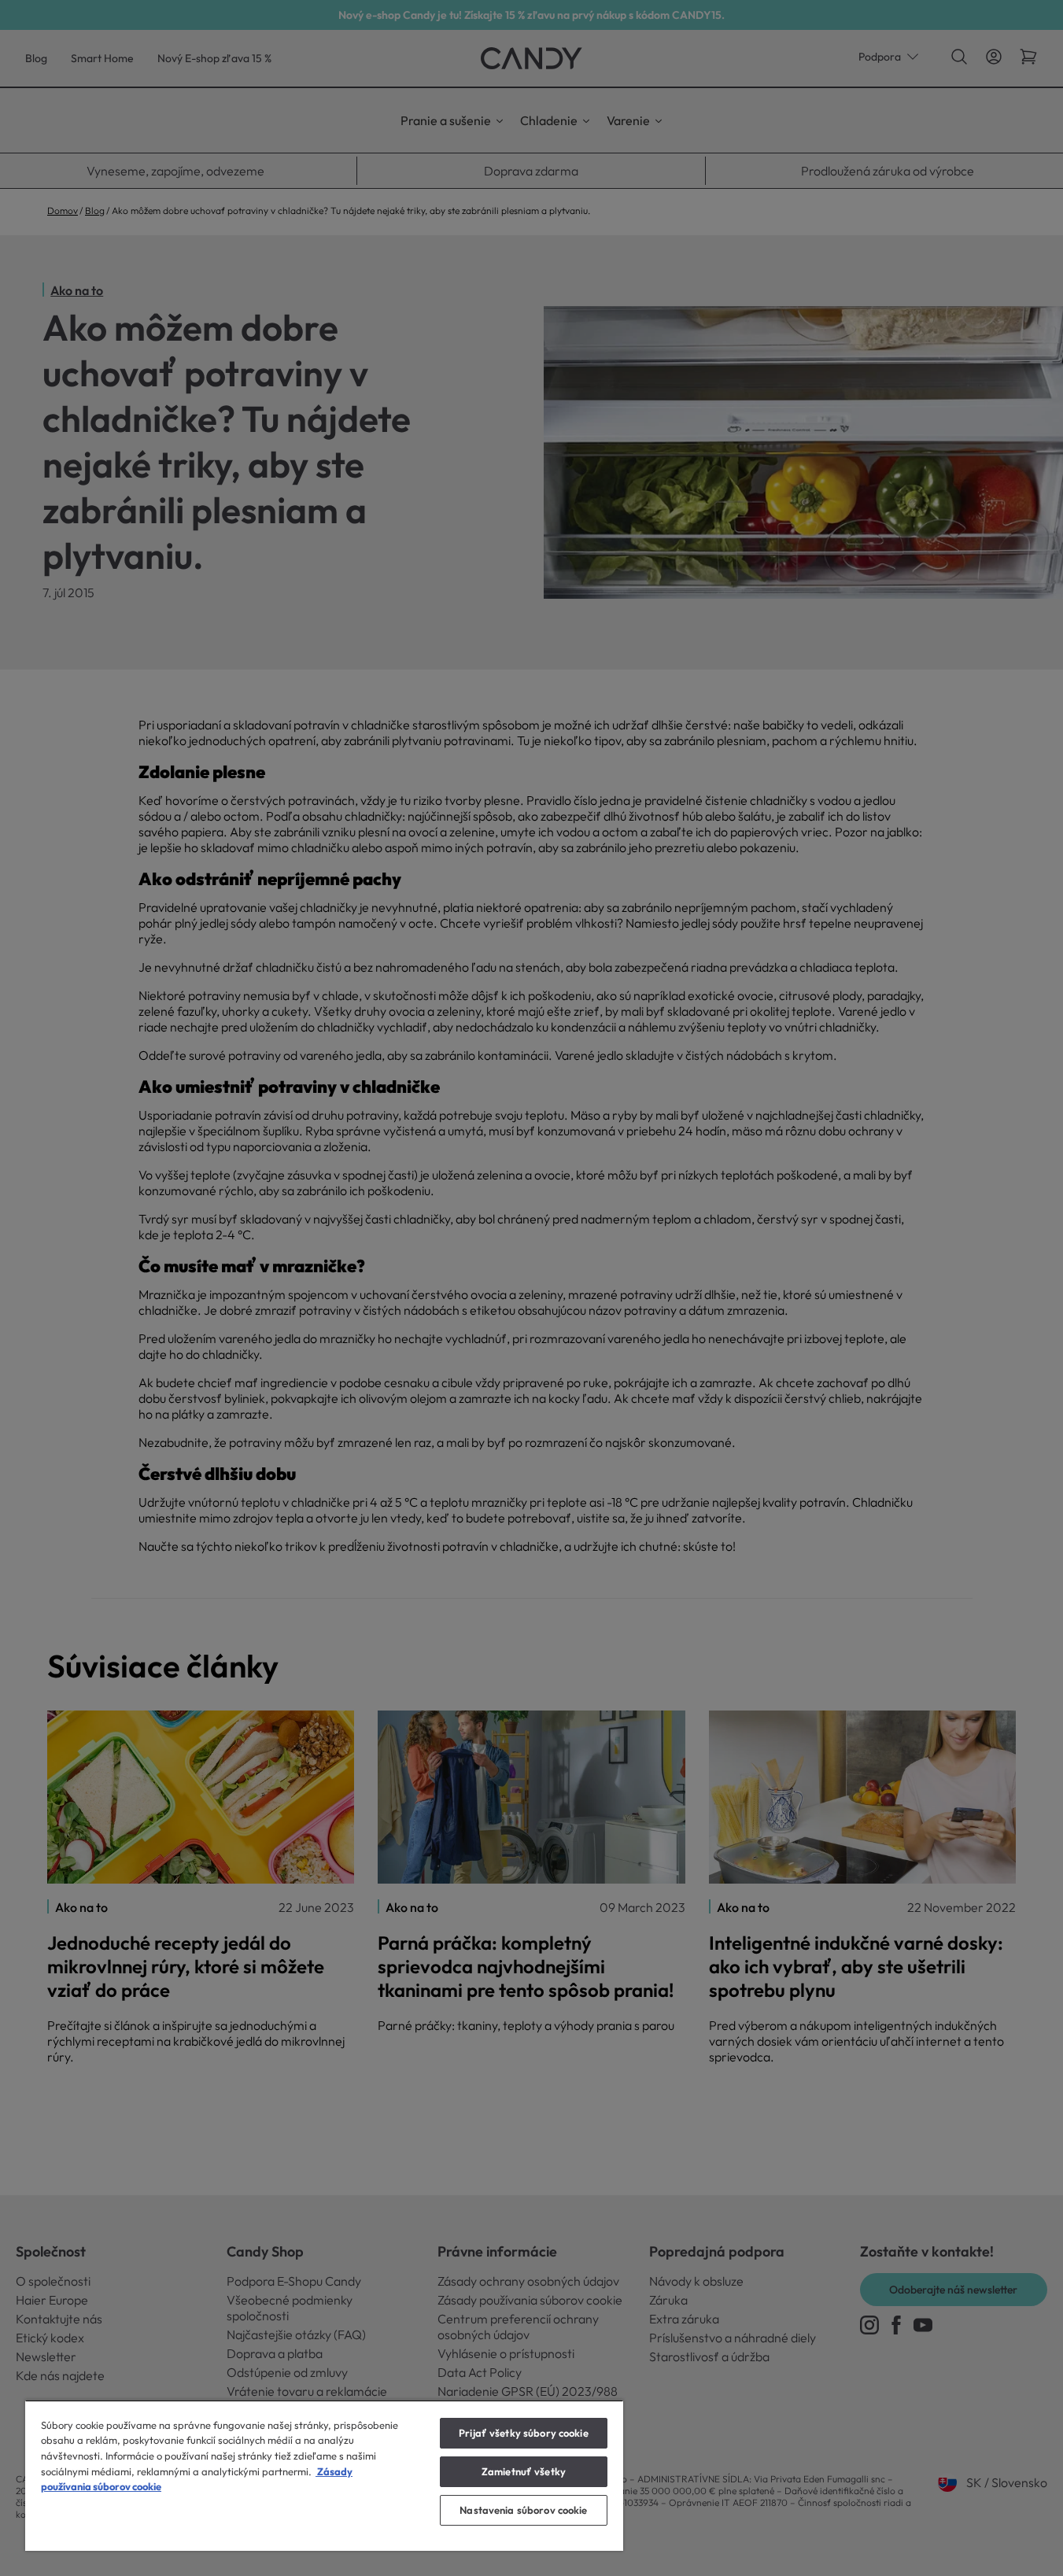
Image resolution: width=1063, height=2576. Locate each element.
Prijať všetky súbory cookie (524, 2433)
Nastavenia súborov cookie (523, 2510)
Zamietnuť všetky (524, 2471)
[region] (324, 2475)
